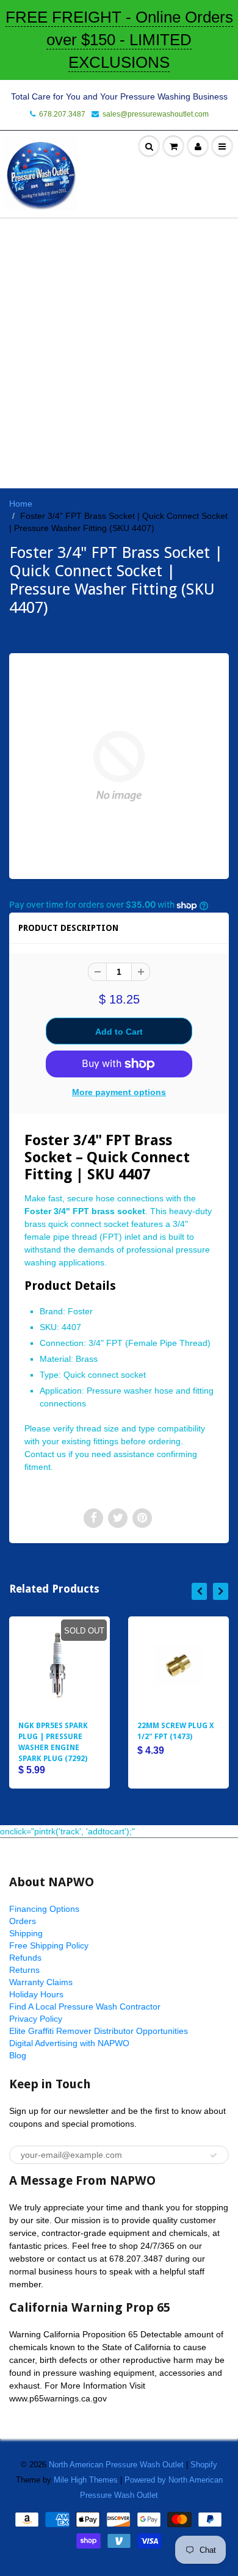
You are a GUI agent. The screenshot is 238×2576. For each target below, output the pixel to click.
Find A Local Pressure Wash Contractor (85, 2006)
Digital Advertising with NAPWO (69, 2043)
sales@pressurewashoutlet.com (156, 114)
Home (21, 504)
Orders (23, 1921)
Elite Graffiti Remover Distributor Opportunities (99, 2031)
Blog (18, 2055)
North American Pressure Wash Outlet (116, 2465)
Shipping (26, 1933)
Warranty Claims (41, 1982)
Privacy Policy (36, 2019)
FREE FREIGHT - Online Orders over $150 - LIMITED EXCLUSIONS (119, 40)
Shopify (204, 2465)
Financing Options (44, 1909)
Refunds (25, 1958)
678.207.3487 (62, 114)
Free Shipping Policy (49, 1945)
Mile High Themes (86, 2480)
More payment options (119, 1092)
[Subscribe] (214, 2155)
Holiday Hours (36, 1994)
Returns (24, 1970)
